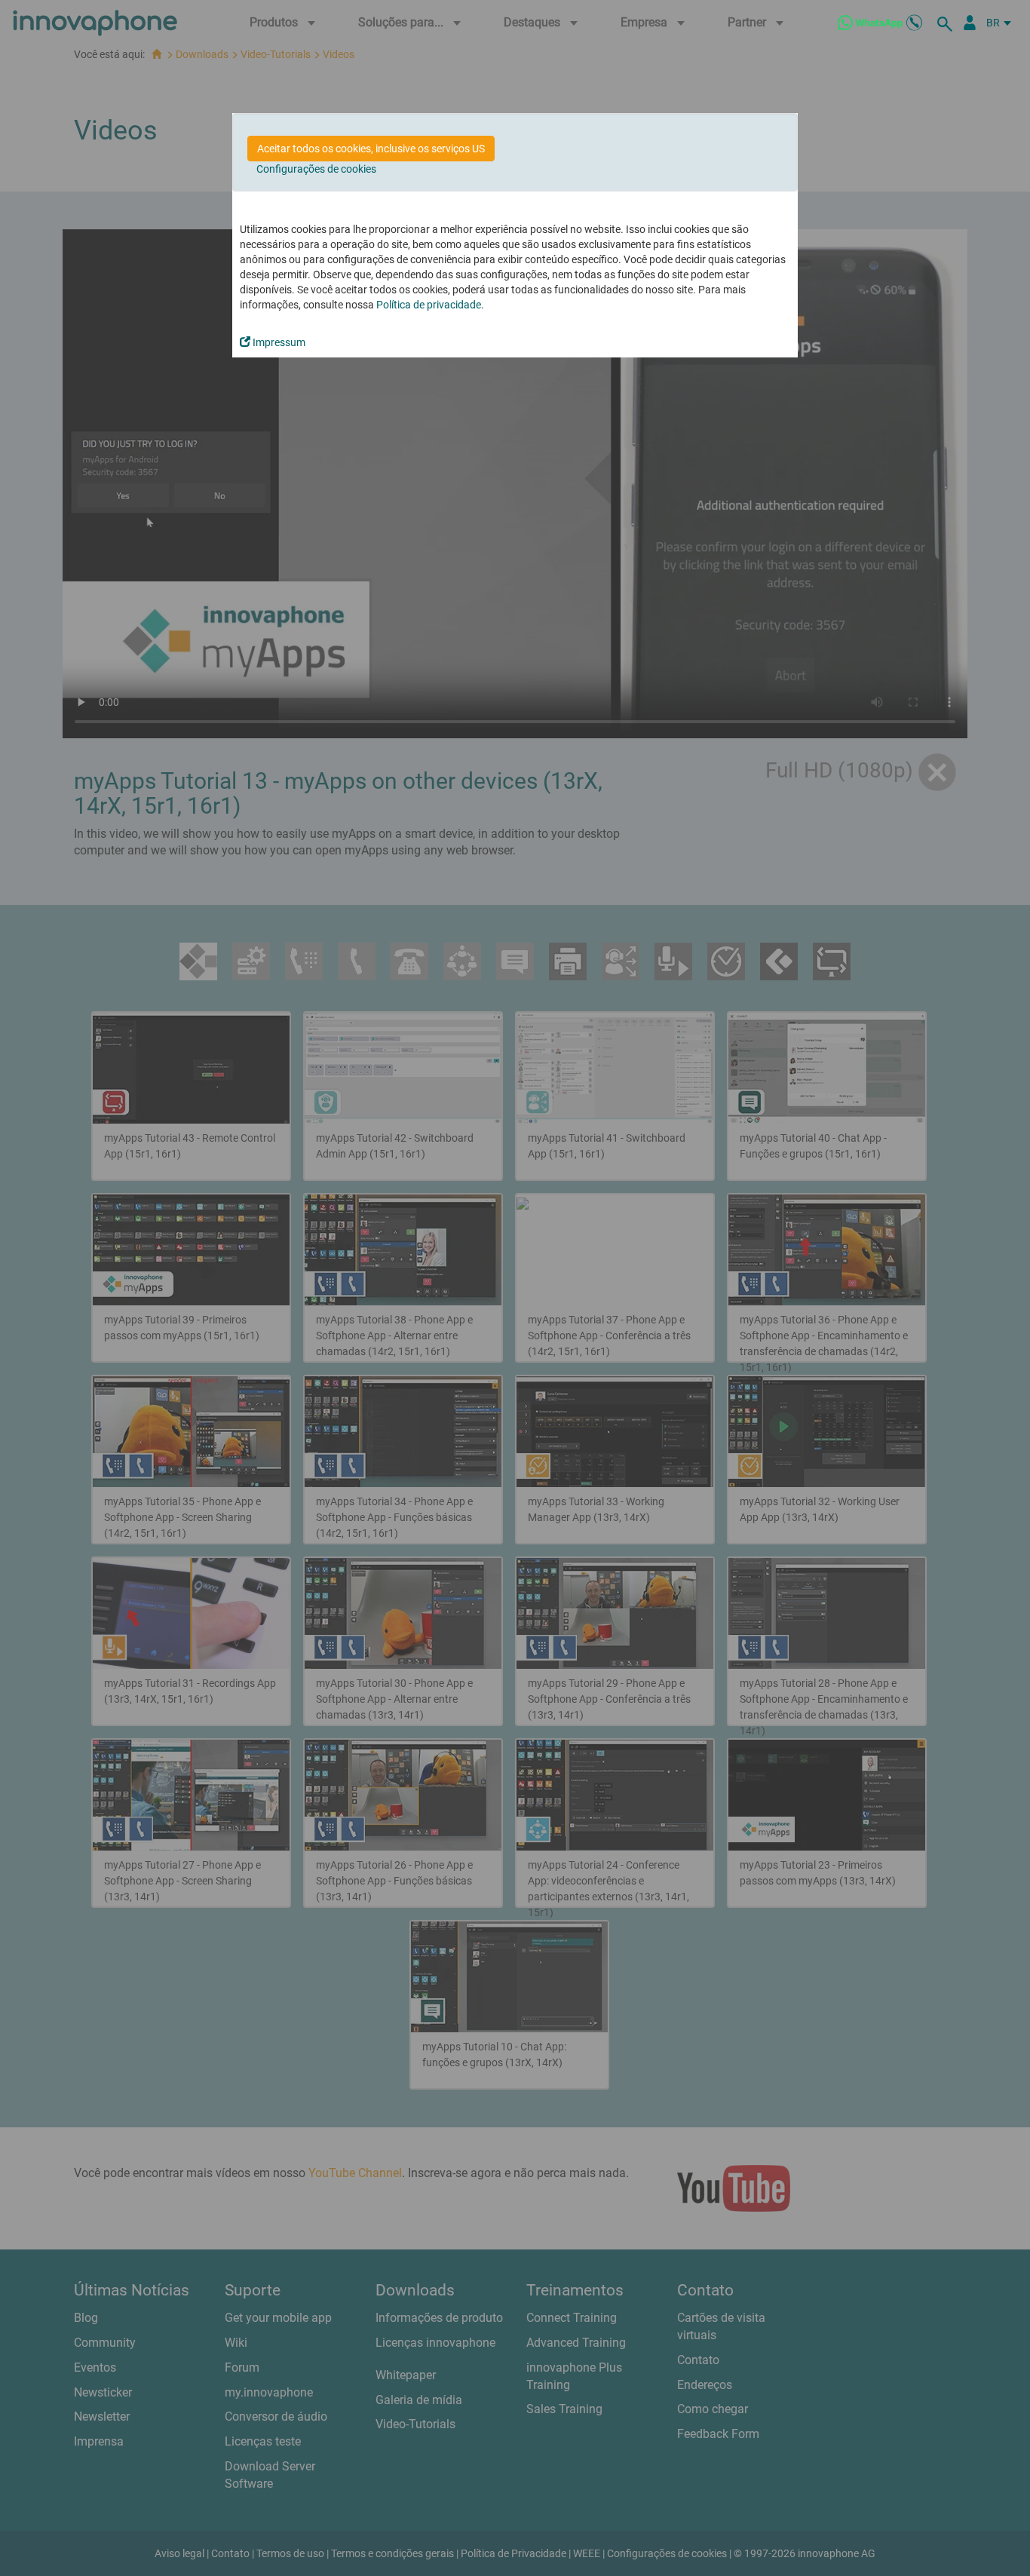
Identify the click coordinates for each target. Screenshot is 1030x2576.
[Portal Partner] (970, 23)
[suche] (947, 23)
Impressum (278, 342)
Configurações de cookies (316, 169)
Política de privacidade (429, 305)
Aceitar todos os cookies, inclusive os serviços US (371, 149)
